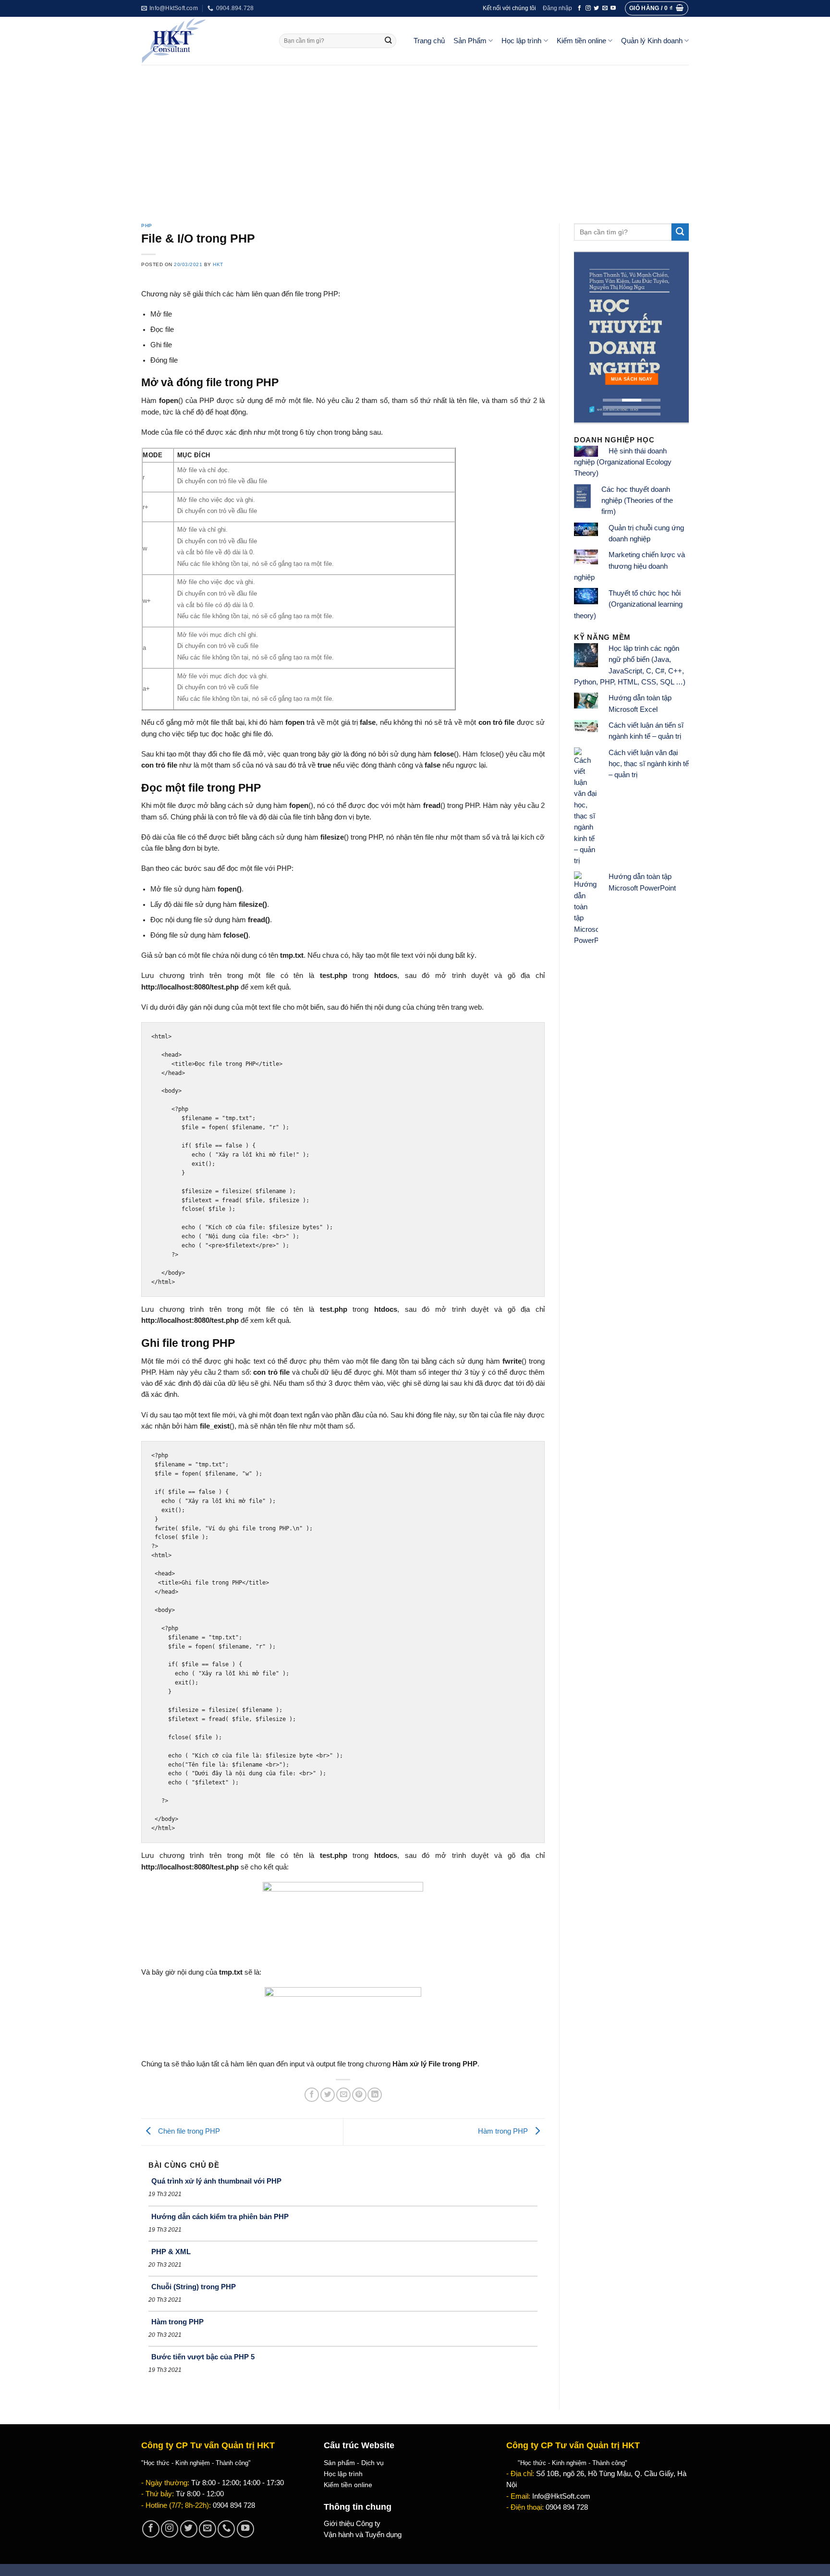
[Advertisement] (415, 137)
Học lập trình (521, 41)
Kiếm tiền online (581, 41)
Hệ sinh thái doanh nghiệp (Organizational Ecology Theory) (623, 462)
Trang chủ (429, 41)
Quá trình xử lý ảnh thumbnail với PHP (216, 2181)
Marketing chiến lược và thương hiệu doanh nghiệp (629, 566)
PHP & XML (171, 2252)
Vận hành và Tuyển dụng (363, 2535)
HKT (218, 264)
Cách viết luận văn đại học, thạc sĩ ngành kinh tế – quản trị (649, 764)
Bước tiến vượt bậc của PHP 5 (203, 2357)
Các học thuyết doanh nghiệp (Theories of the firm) (637, 501)
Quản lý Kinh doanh (652, 41)
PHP (147, 226)
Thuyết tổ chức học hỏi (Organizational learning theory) (628, 604)
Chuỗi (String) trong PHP (194, 2287)
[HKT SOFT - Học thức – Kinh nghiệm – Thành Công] (203, 41)
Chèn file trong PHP (188, 2131)
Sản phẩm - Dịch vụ (354, 2463)
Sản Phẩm (470, 41)
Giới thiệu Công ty (352, 2524)
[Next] (674, 338)
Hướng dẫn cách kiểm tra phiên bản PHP (220, 2216)
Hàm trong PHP (504, 2131)
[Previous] (588, 338)
